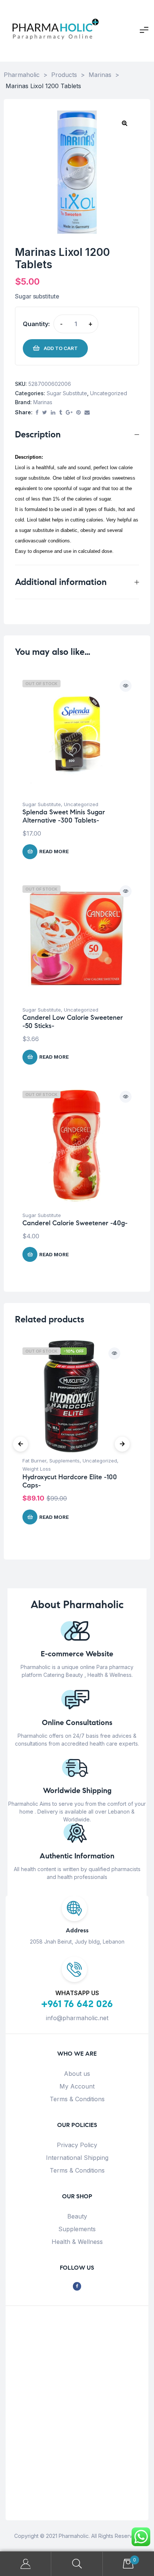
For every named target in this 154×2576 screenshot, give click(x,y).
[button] (124, 123)
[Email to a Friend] (87, 413)
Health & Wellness (77, 2242)
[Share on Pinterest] (78, 413)
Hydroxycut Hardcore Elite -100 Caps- (70, 1481)
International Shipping (77, 2158)
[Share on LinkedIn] (53, 413)
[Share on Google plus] (69, 413)
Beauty (77, 2216)
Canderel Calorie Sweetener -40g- (75, 1223)
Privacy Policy (77, 2145)
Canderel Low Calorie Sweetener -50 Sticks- (73, 1022)
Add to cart (61, 348)
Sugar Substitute (67, 393)
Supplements (64, 1461)
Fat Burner (34, 1461)
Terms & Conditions (77, 2099)
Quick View (126, 686)
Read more (54, 851)
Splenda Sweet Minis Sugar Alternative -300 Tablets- (64, 816)
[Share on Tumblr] (61, 413)
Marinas (43, 402)
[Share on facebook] (37, 413)
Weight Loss (37, 1469)
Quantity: (36, 324)
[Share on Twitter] (45, 413)
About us (77, 2074)
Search (77, 2564)
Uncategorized (109, 393)
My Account (77, 2086)
